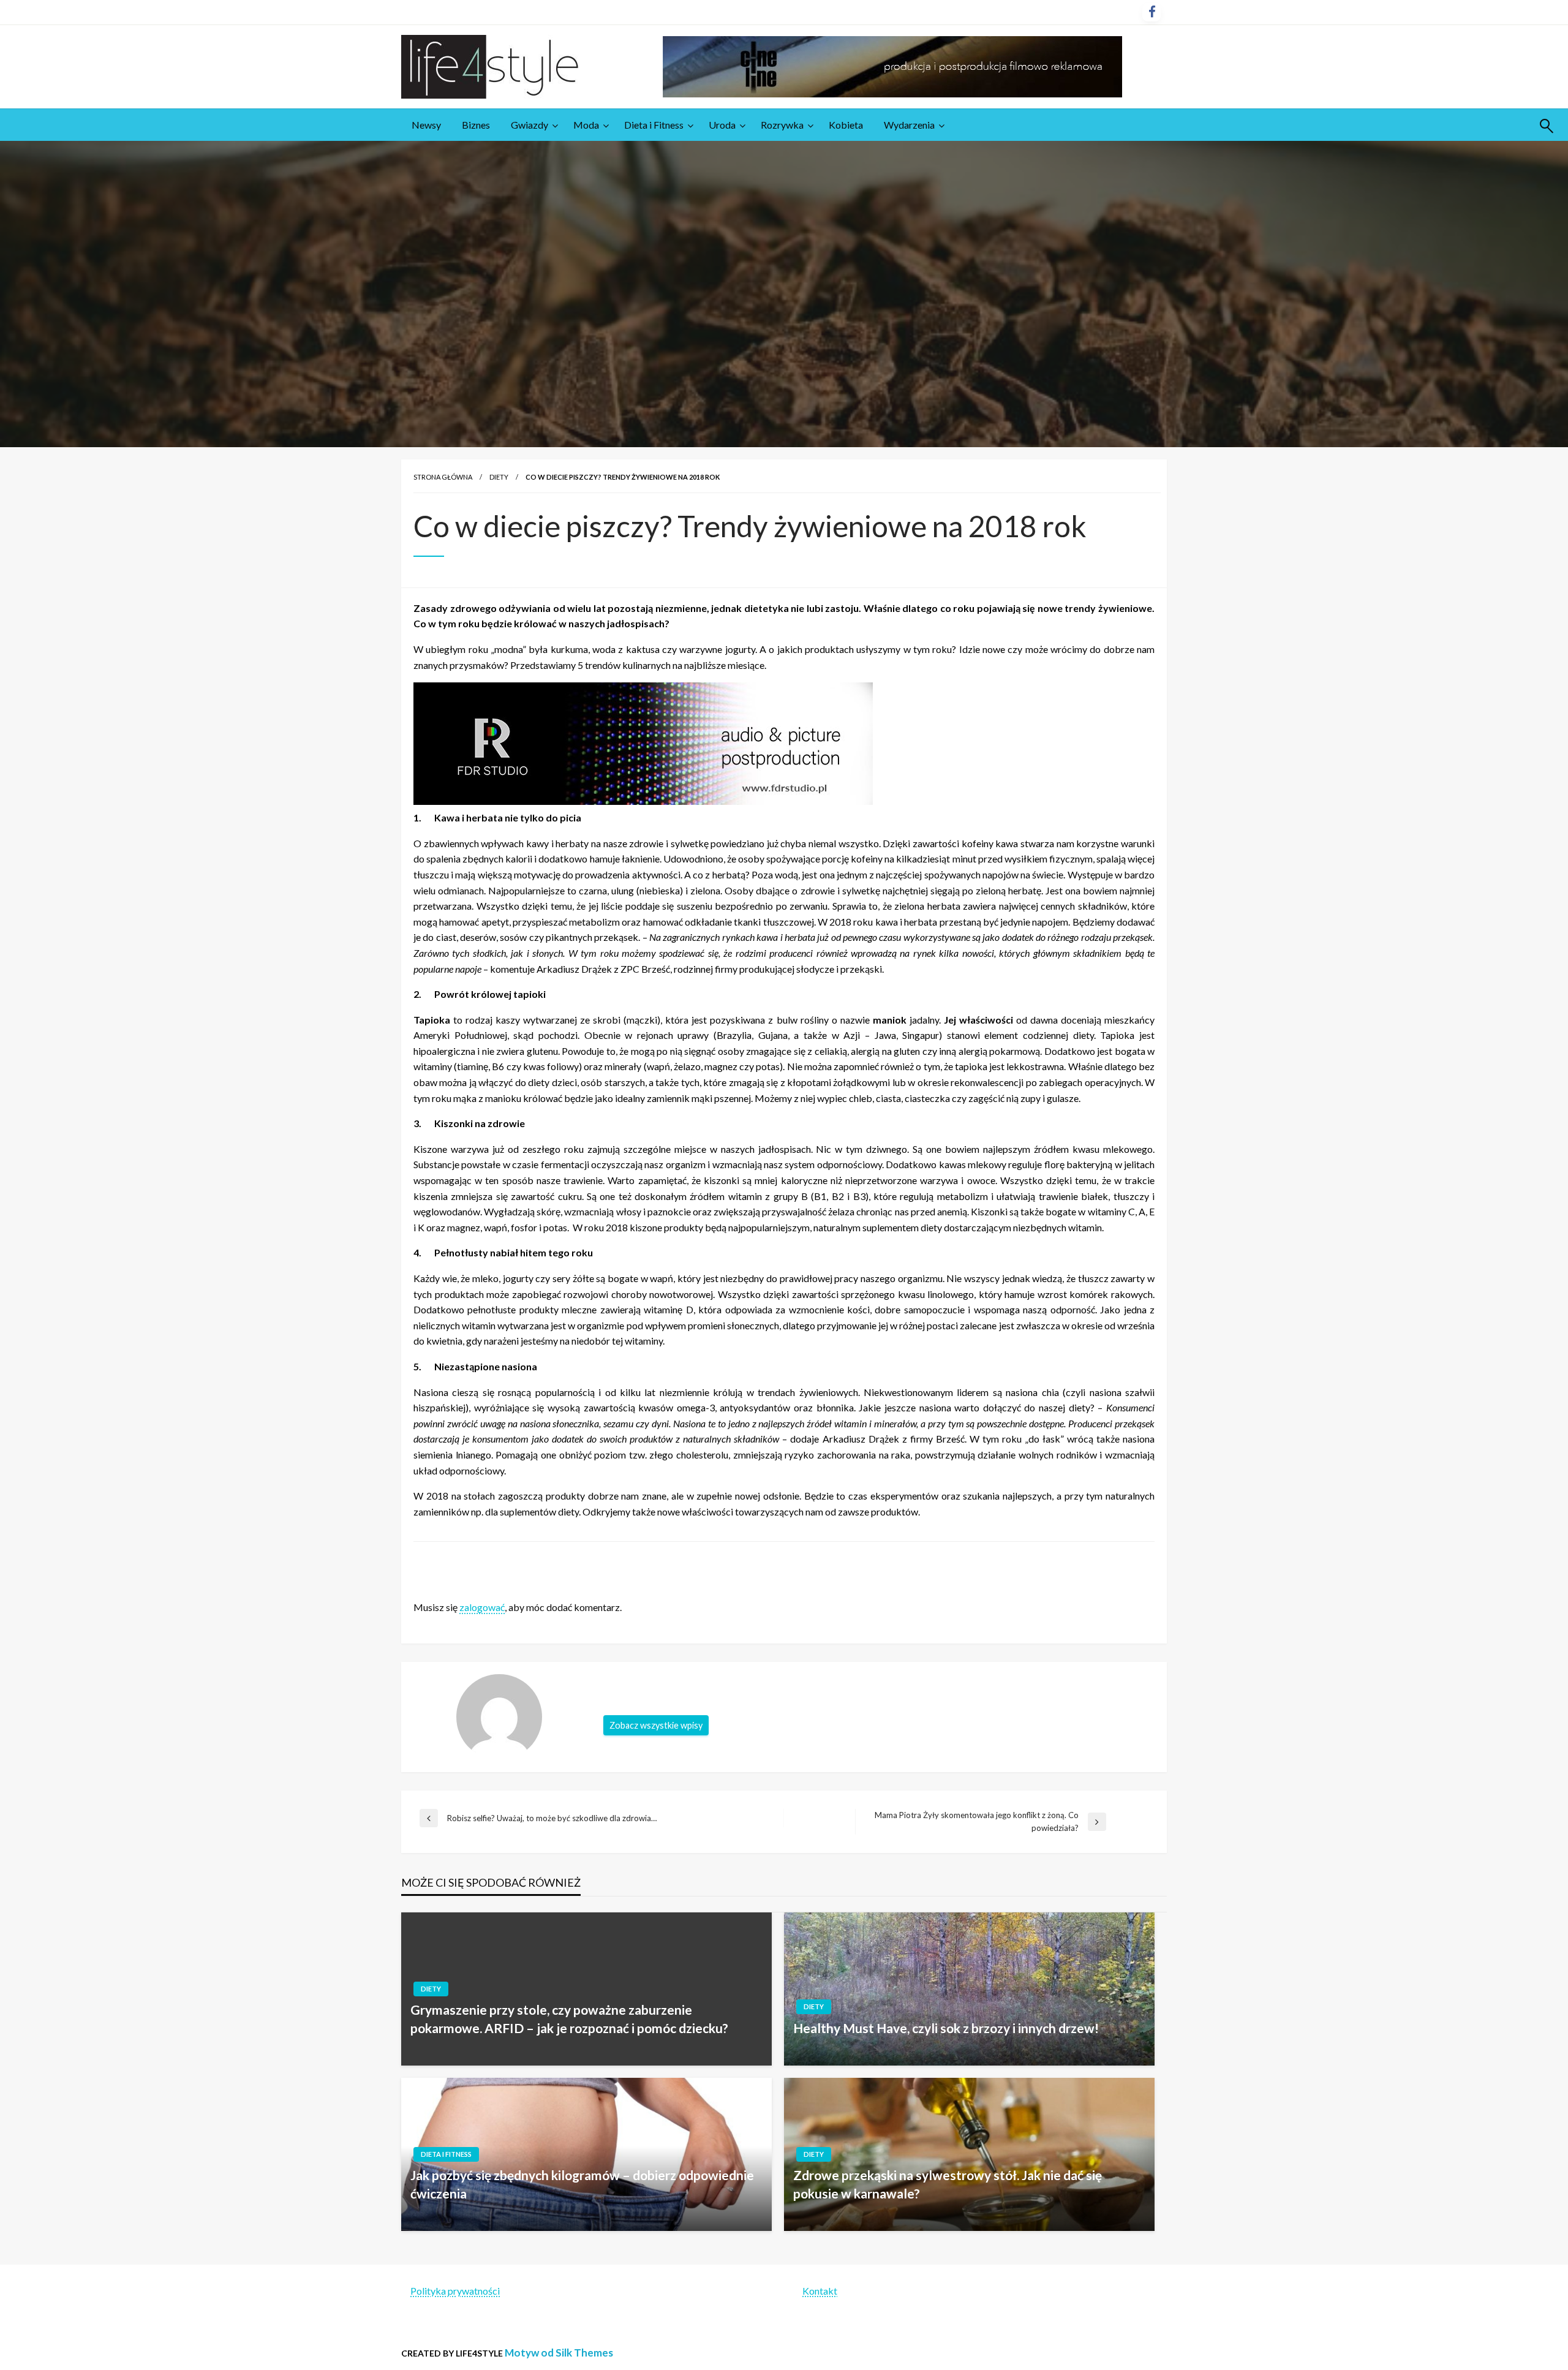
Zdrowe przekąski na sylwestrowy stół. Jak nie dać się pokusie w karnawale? (948, 2184)
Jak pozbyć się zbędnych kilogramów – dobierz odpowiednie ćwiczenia (582, 2184)
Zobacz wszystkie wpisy (656, 1725)
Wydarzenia (909, 125)
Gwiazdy (530, 125)
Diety (499, 477)
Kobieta (846, 125)
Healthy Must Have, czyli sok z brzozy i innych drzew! (946, 2028)
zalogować (482, 1607)
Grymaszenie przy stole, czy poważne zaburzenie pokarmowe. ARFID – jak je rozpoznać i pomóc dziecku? (569, 2018)
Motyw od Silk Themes (559, 2353)
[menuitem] (426, 125)
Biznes (476, 125)
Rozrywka (782, 125)
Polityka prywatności (455, 2291)
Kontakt (820, 2291)
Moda (586, 125)
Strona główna (443, 477)
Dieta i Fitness (654, 125)
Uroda (722, 125)
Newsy (426, 125)
